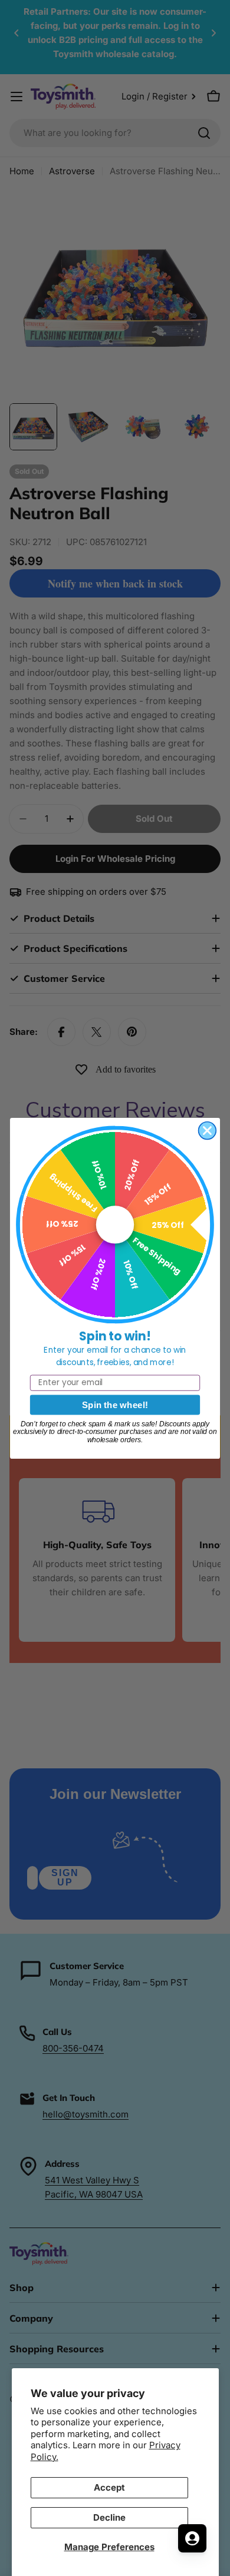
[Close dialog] (208, 1130)
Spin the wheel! (115, 1404)
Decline (109, 2517)
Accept (109, 2487)
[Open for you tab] (192, 2538)
